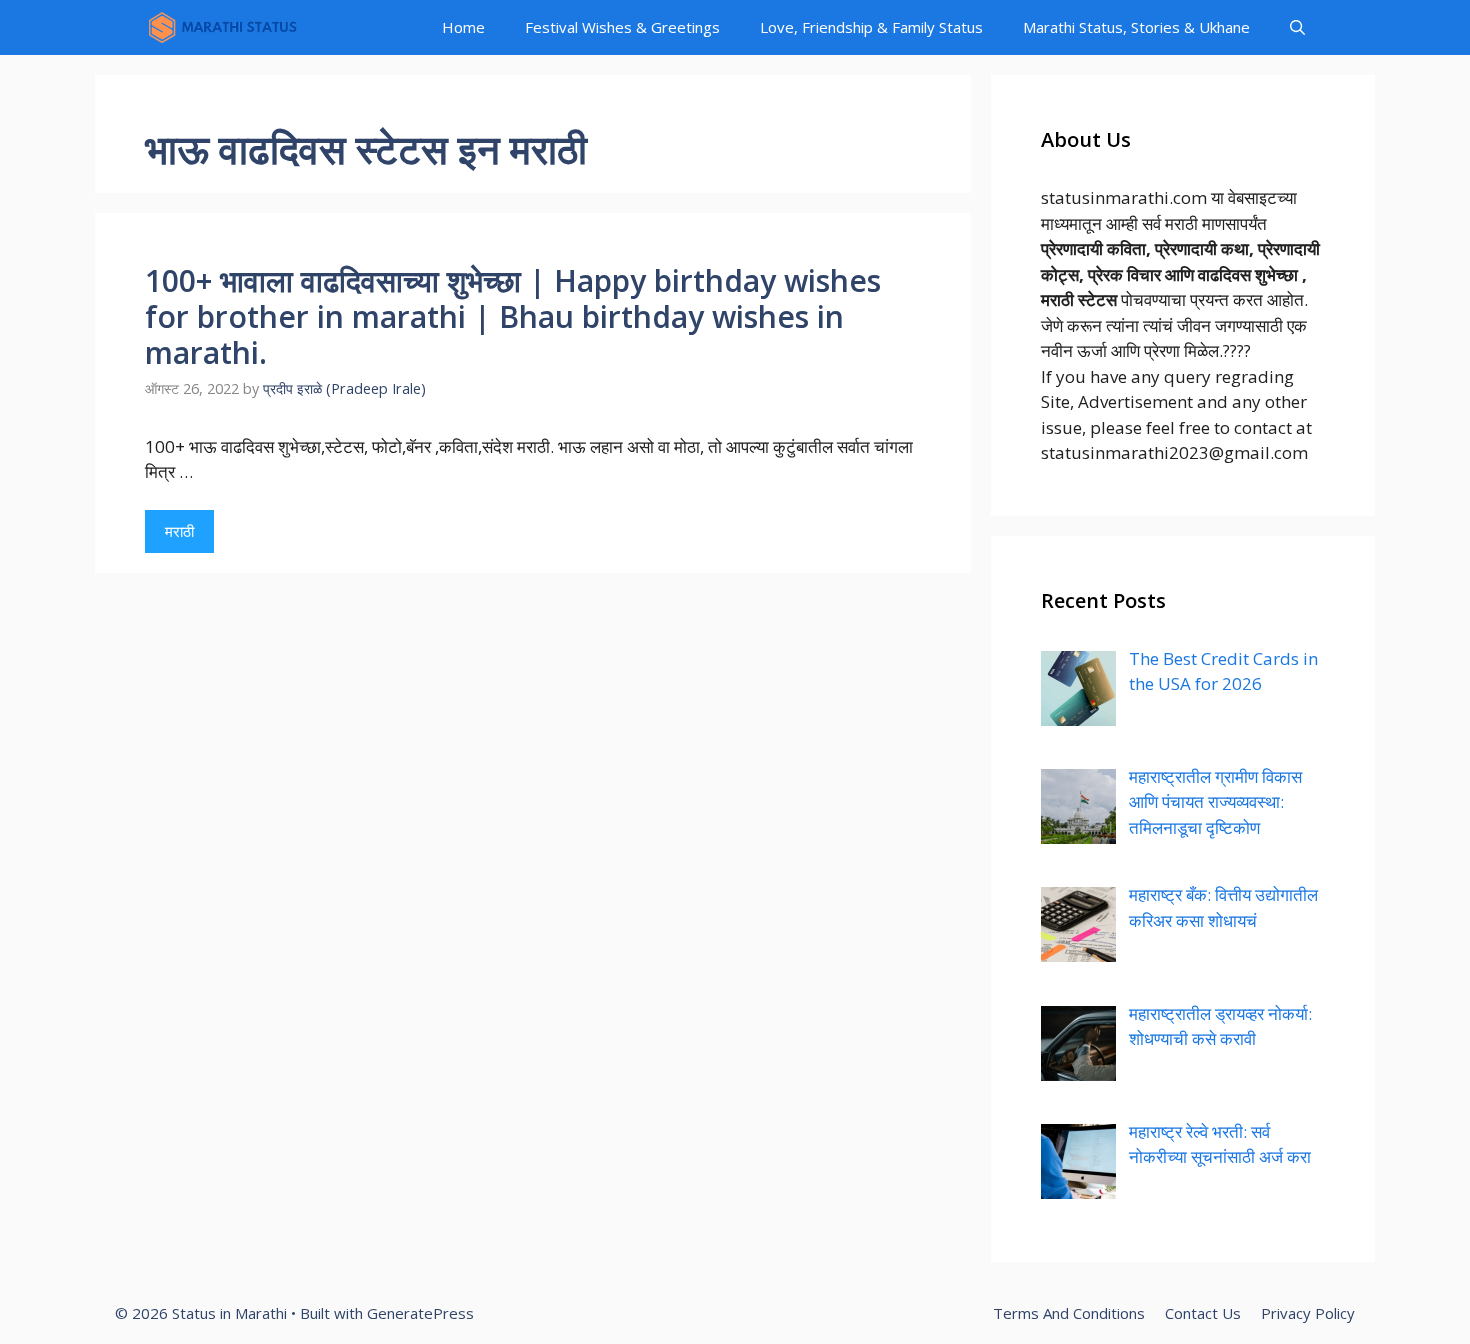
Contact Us (1203, 1313)
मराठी (179, 531)
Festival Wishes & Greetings (622, 27)
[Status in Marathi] (222, 27)
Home (463, 27)
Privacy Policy (1308, 1313)
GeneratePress (420, 1313)
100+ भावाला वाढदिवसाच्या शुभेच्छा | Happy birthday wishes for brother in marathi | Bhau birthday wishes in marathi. (513, 316)
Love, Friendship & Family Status (871, 27)
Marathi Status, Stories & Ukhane (1136, 27)
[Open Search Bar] (1297, 27)
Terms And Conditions (1069, 1313)
